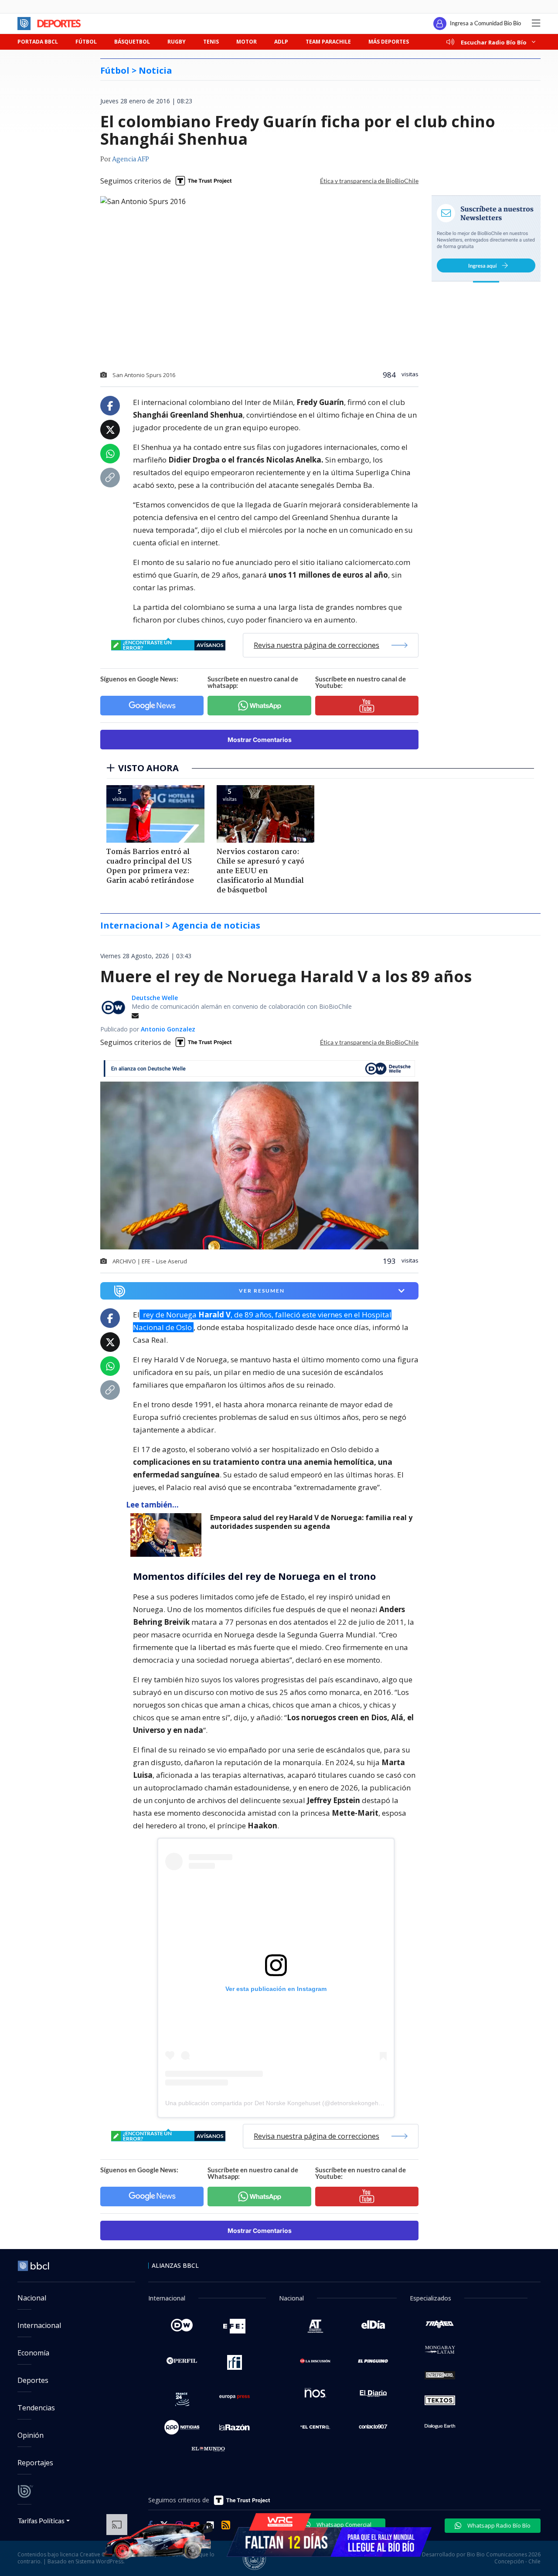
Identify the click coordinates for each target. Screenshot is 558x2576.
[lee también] (168, 1535)
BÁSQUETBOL (132, 42)
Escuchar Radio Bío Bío (494, 42)
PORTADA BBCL (38, 42)
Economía (33, 2353)
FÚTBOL (86, 42)
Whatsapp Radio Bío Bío (498, 2525)
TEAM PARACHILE (328, 42)
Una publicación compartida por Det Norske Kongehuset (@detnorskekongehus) (276, 2103)
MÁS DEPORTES (389, 42)
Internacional (39, 2325)
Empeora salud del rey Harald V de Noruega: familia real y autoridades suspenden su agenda (311, 1522)
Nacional (32, 2298)
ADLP (281, 42)
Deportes (33, 2380)
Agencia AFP (131, 160)
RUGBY (177, 42)
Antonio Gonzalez (168, 1029)
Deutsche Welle (155, 998)
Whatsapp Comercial (343, 2525)
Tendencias (36, 2408)
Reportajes (35, 2463)
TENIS (211, 42)
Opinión (31, 2435)
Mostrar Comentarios (260, 740)
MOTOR (247, 42)
